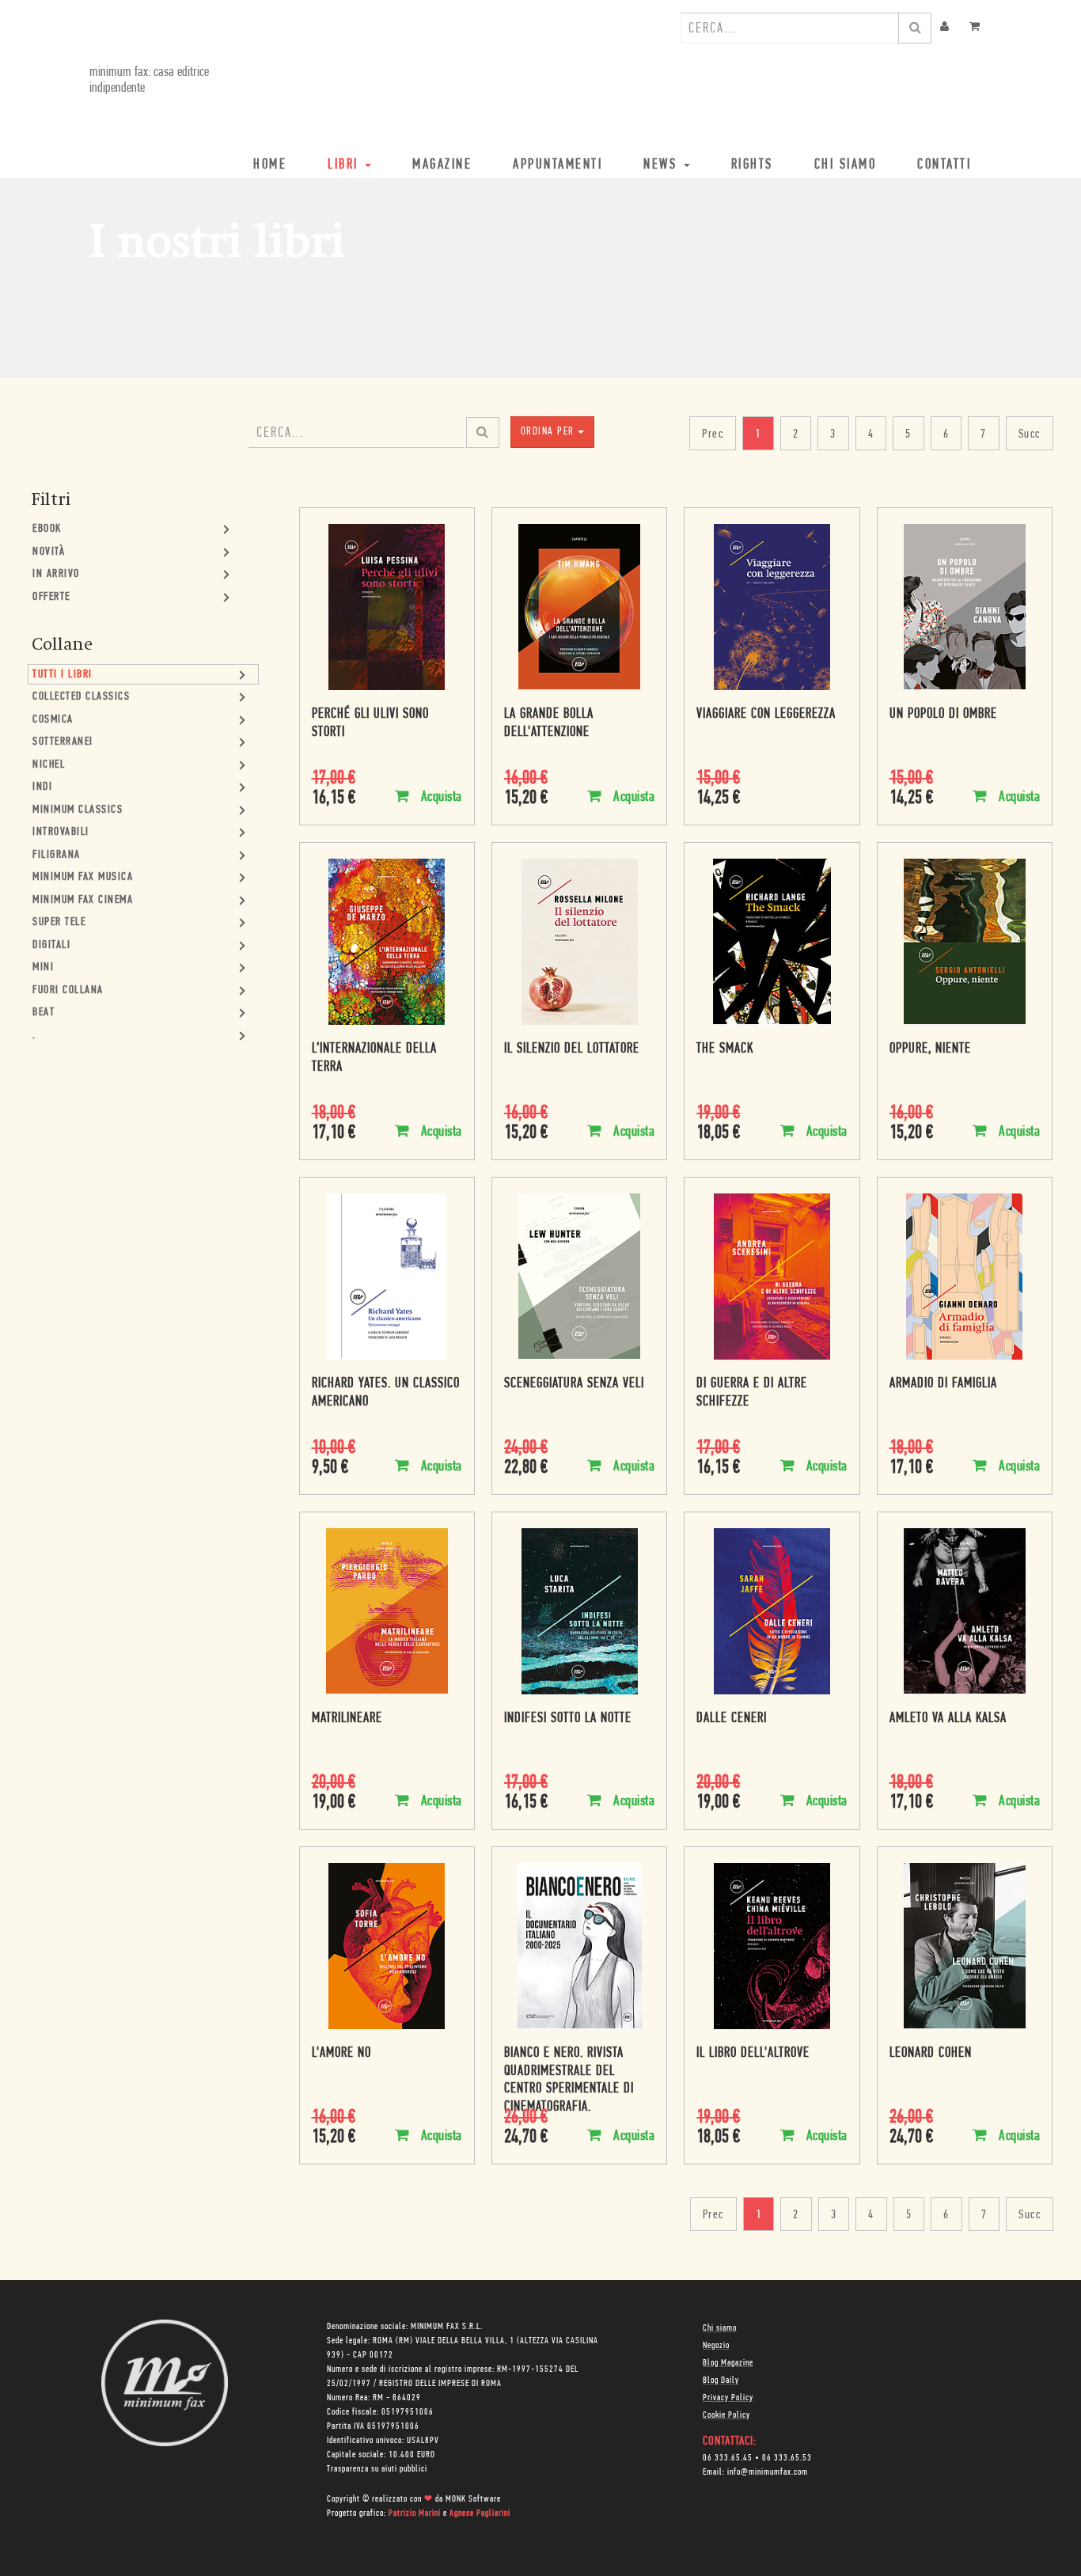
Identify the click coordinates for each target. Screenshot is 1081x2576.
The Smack (725, 1049)
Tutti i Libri (63, 675)
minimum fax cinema (83, 900)
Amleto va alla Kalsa (948, 1719)
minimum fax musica (83, 877)
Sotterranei (63, 742)
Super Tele (59, 922)
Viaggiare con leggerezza (766, 715)
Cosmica (53, 720)
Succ (1030, 434)
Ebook (47, 529)
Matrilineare (347, 1719)
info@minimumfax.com (768, 2472)
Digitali (51, 945)
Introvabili (61, 832)
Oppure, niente (930, 1049)
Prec (713, 434)
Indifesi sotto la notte (568, 1719)
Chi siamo (720, 2328)
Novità (49, 552)
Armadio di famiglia (943, 1384)
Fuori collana (68, 990)
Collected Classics (81, 697)
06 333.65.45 (728, 2458)
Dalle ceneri (732, 1719)
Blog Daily (721, 2381)
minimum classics (78, 810)
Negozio (716, 2346)
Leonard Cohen (931, 2054)
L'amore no (341, 2054)
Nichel (49, 765)
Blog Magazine (728, 2363)
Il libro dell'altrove (753, 2054)
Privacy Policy (728, 2398)
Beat (44, 1013)
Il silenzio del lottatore (572, 1049)
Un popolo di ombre (943, 715)
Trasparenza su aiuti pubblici (377, 2469)
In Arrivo (56, 574)
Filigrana (57, 855)
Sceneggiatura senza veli (574, 1384)
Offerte (51, 597)
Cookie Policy (726, 2415)
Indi (42, 787)
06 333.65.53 (787, 2458)
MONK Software (473, 2499)
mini (43, 967)
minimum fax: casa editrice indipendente (149, 81)
